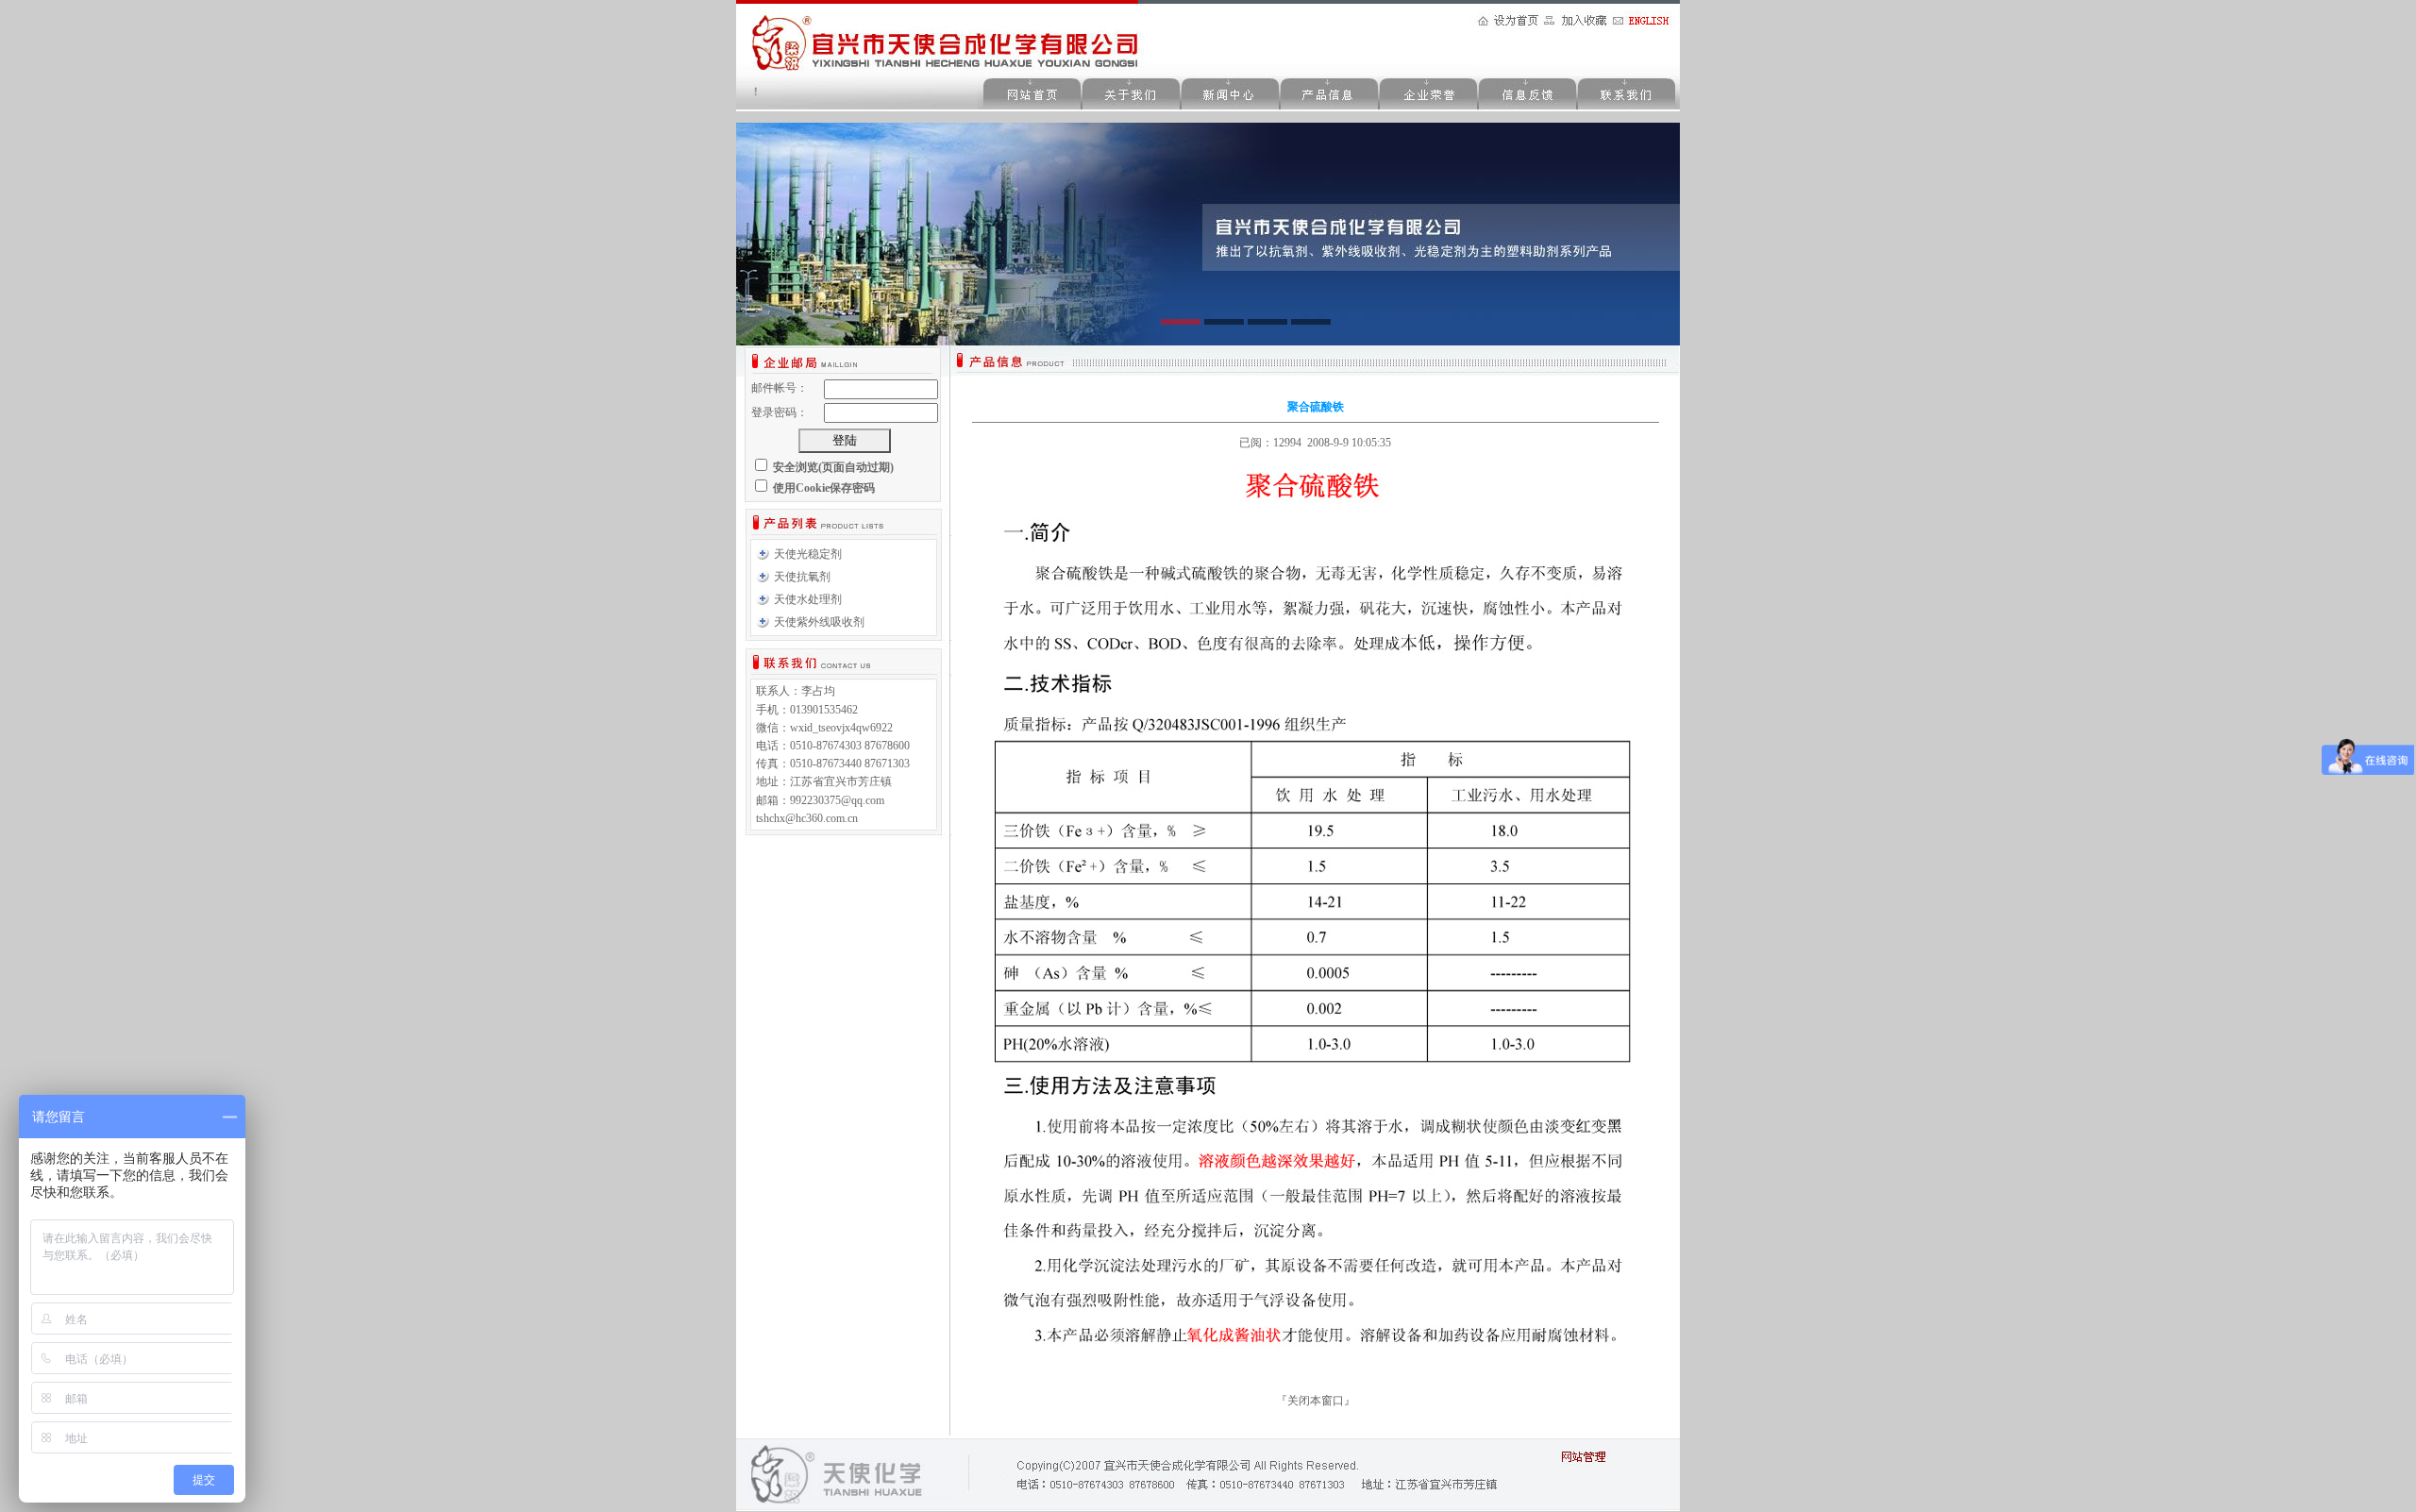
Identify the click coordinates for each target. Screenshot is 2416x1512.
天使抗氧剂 (802, 577)
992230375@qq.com (837, 800)
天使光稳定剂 (808, 554)
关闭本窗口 (1316, 1401)
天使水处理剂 (808, 599)
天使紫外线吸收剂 (819, 622)
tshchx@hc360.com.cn (807, 818)
